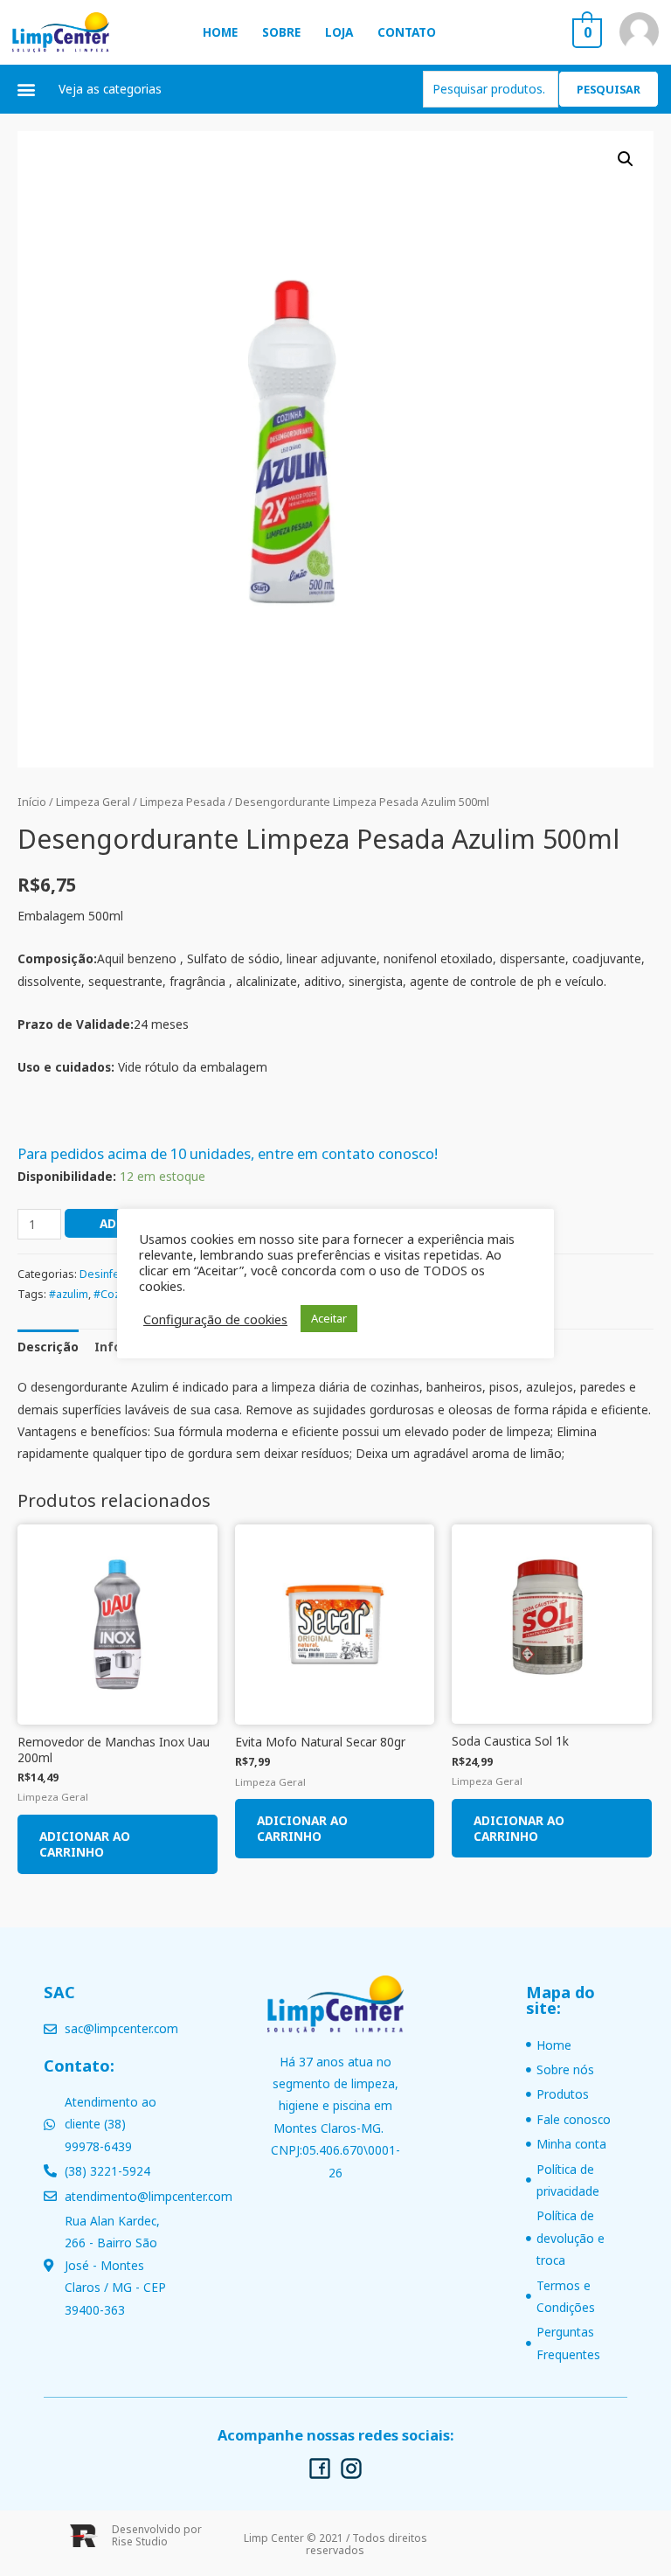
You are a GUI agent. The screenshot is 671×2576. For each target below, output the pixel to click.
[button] (27, 89)
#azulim (69, 1294)
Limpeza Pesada (183, 802)
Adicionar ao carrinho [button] (85, 1844)
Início (32, 802)
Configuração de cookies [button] (215, 1319)
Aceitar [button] (329, 1318)
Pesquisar (609, 89)
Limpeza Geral (93, 802)
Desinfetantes (116, 1274)
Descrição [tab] (48, 1347)
